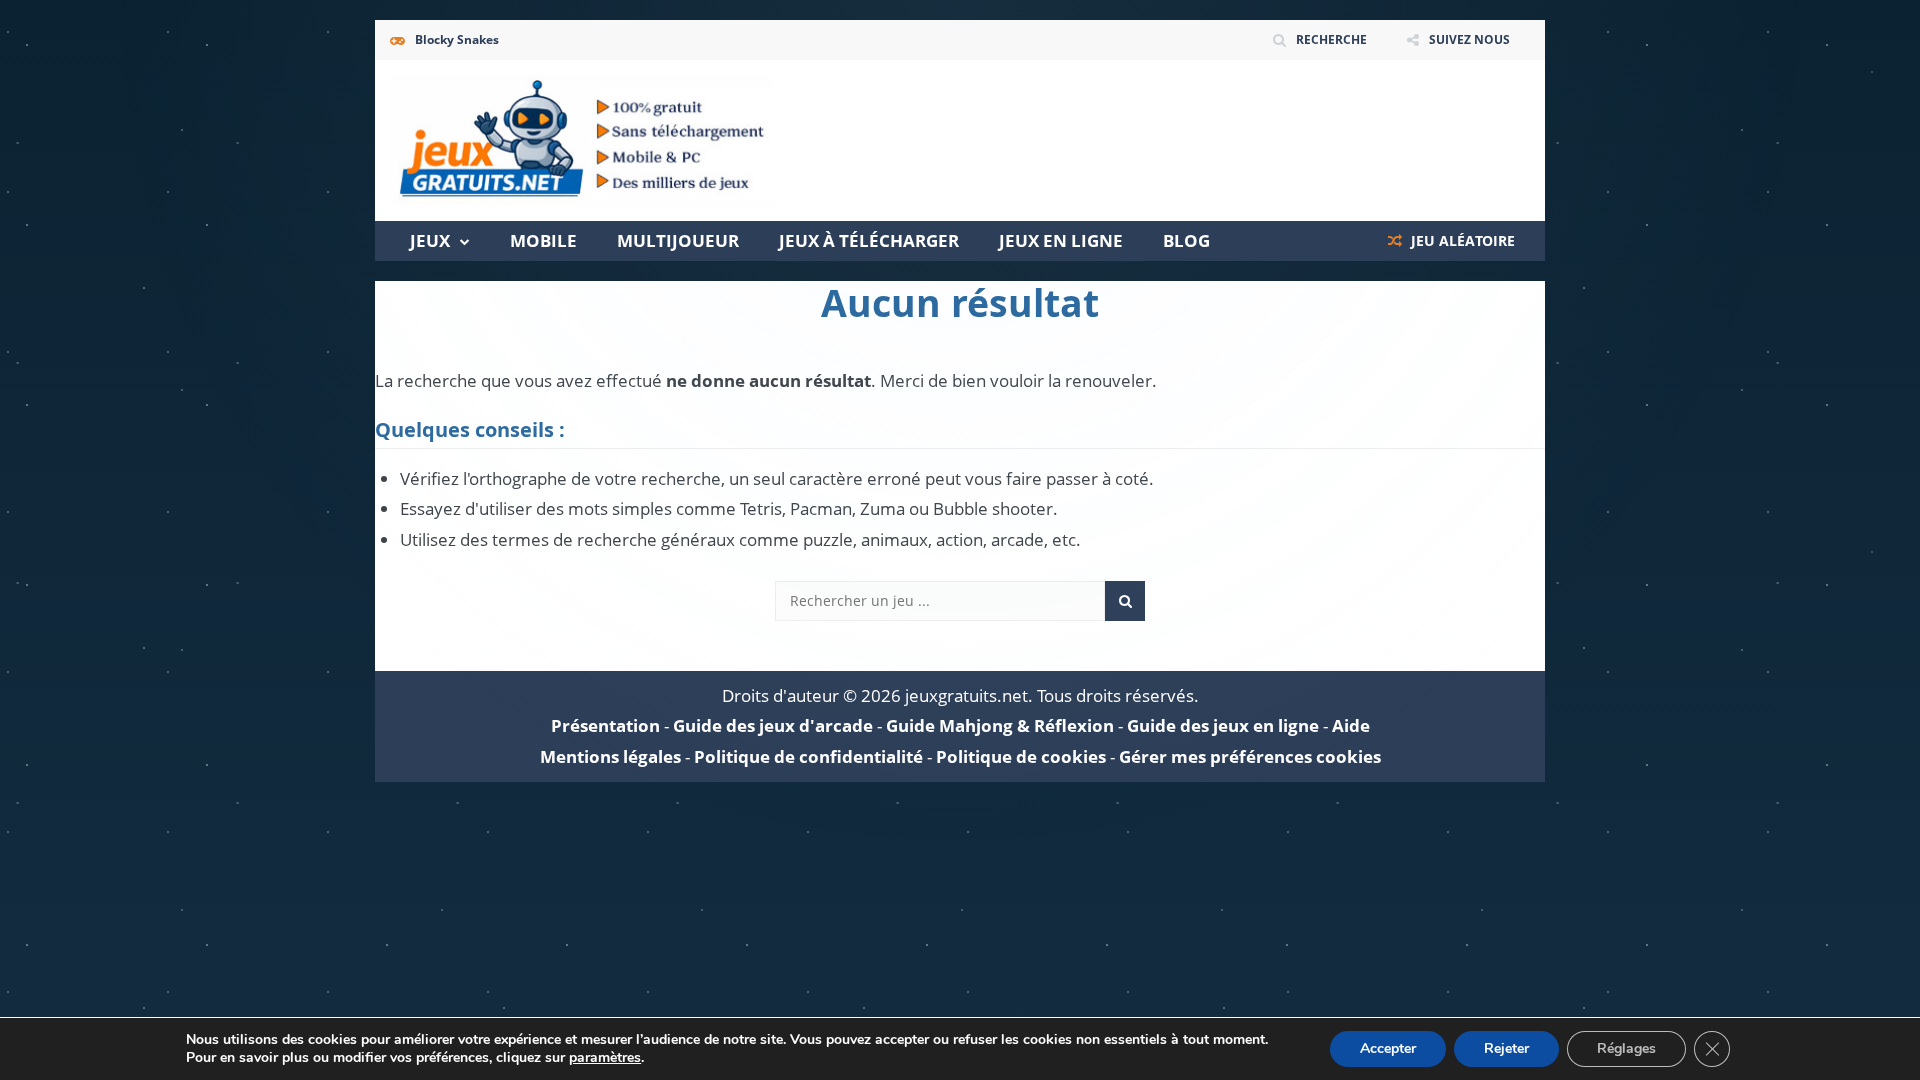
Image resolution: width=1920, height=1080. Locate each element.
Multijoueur (678, 240)
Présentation (605, 725)
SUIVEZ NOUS (1469, 39)
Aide (1351, 725)
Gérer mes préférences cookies (1250, 756)
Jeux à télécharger (869, 240)
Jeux (430, 240)
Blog (1186, 240)
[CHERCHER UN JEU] (1125, 601)
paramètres (605, 1058)
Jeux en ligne (1061, 240)
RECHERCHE (1331, 39)
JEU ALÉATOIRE (1461, 240)
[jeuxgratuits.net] (582, 138)
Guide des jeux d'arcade (773, 725)
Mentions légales (610, 756)
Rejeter (1506, 1048)
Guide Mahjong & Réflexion (1000, 725)
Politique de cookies (1021, 756)
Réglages (1626, 1048)
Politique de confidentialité (808, 756)
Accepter (1388, 1048)
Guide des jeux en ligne (1223, 725)
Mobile (543, 240)
